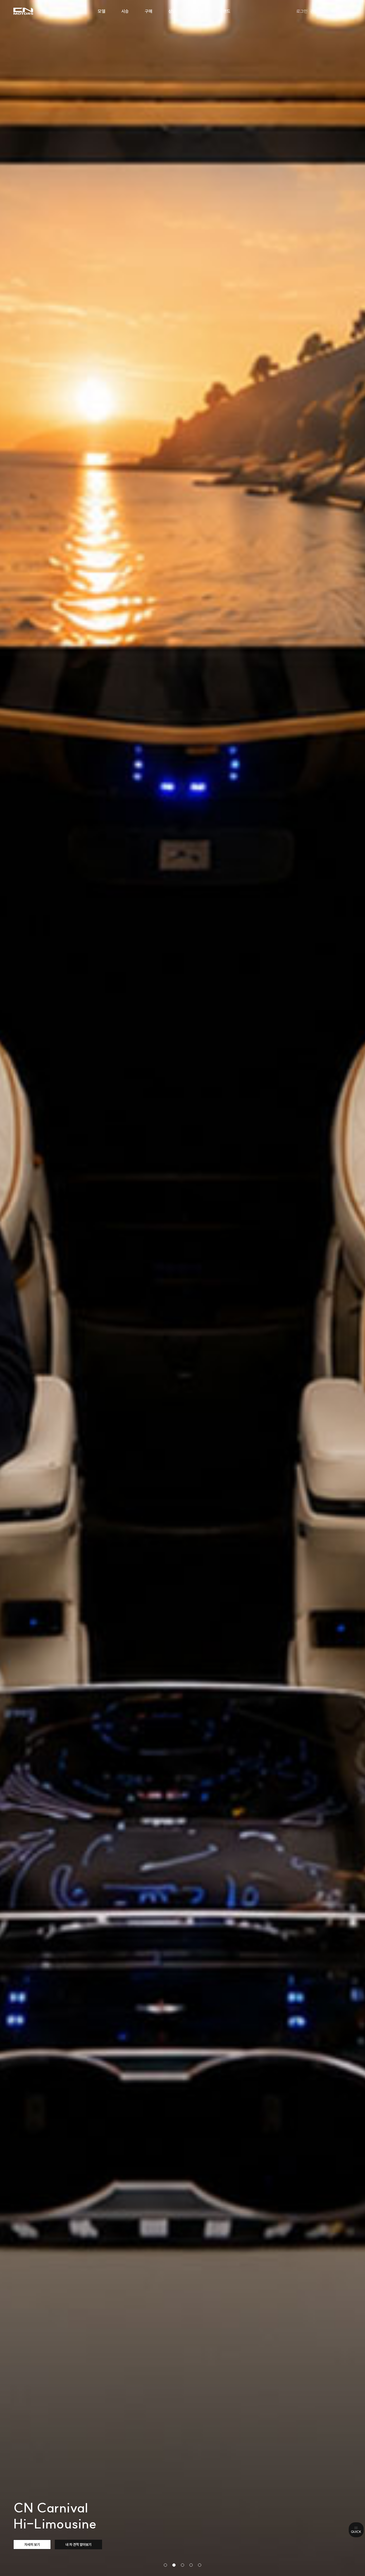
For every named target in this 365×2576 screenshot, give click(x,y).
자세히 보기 (32, 2544)
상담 (172, 11)
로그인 (302, 11)
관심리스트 (320, 11)
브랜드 (225, 11)
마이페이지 (341, 11)
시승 (125, 11)
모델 (102, 11)
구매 (149, 11)
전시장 (197, 11)
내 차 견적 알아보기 (78, 2544)
